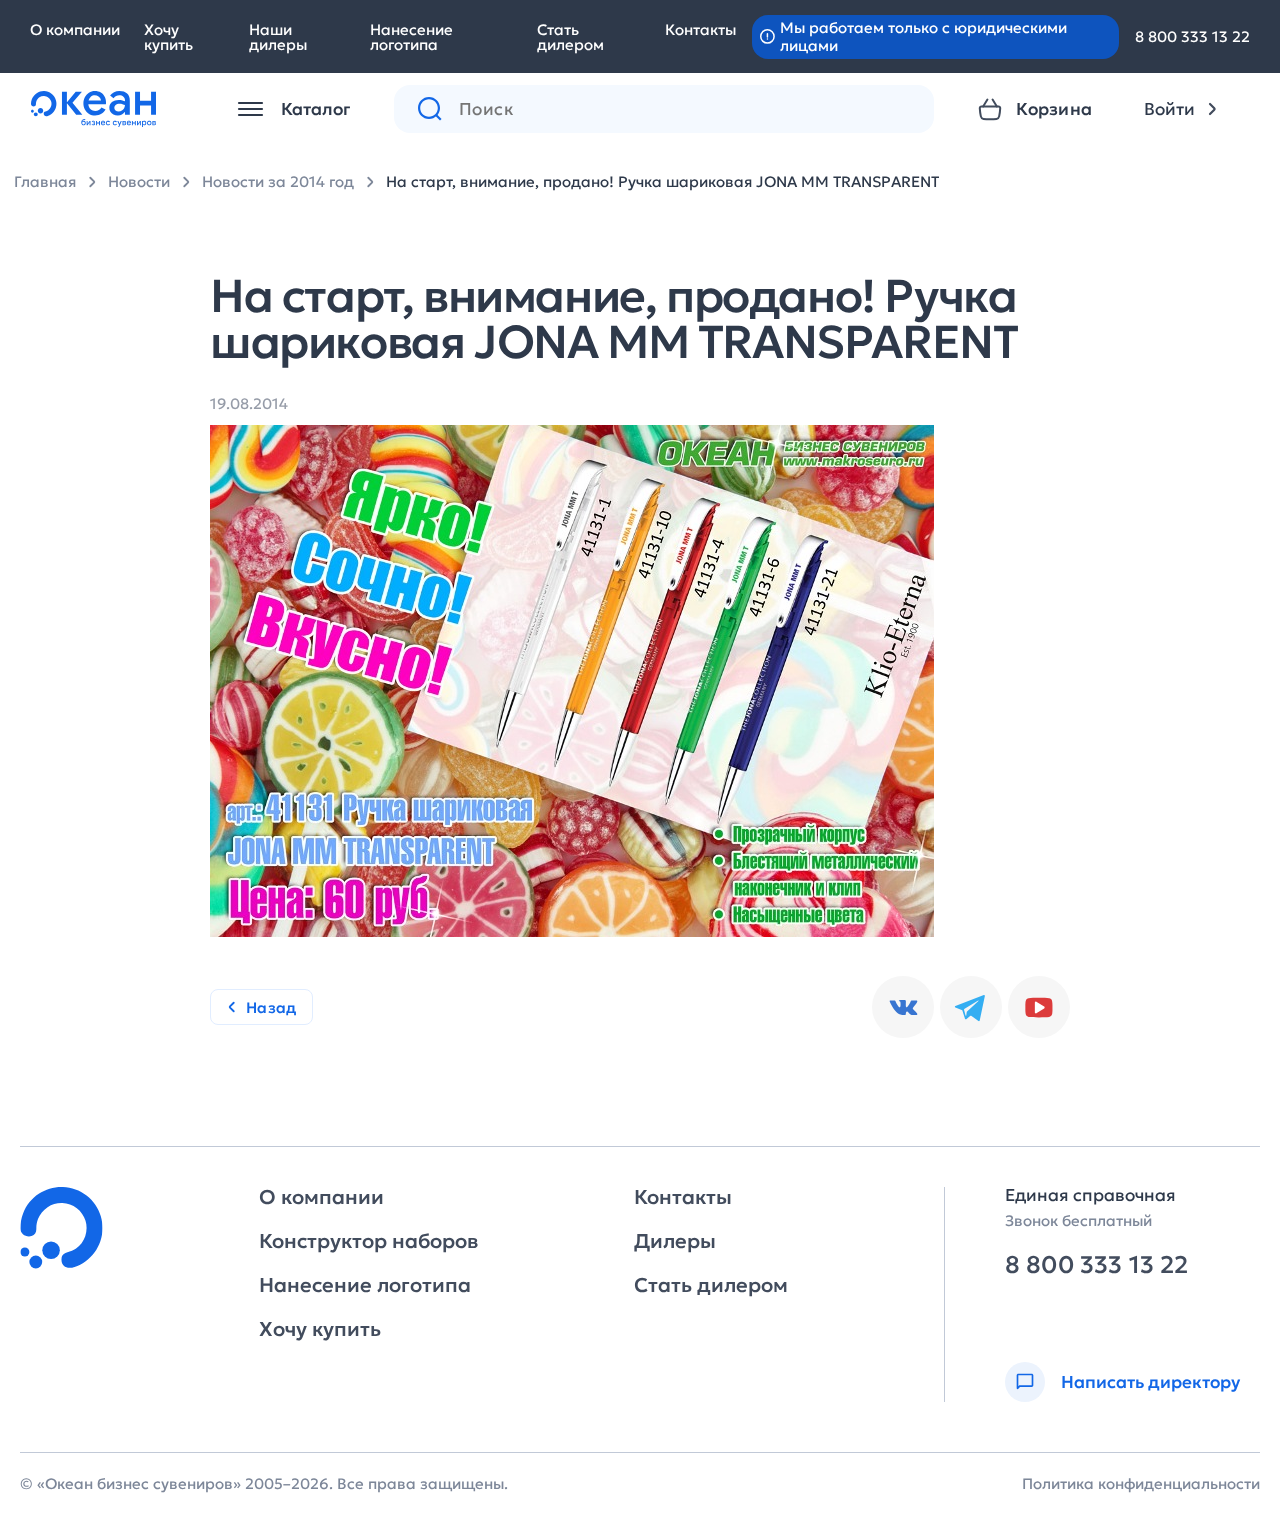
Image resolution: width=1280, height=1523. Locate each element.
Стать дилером (570, 37)
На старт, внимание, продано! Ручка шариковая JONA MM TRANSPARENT (662, 181)
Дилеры (675, 1241)
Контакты (700, 29)
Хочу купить (168, 37)
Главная (45, 181)
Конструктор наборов (368, 1241)
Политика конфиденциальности (1141, 1483)
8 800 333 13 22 (1192, 36)
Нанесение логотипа (411, 37)
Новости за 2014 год (278, 181)
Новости (139, 181)
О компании (75, 29)
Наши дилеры (278, 37)
